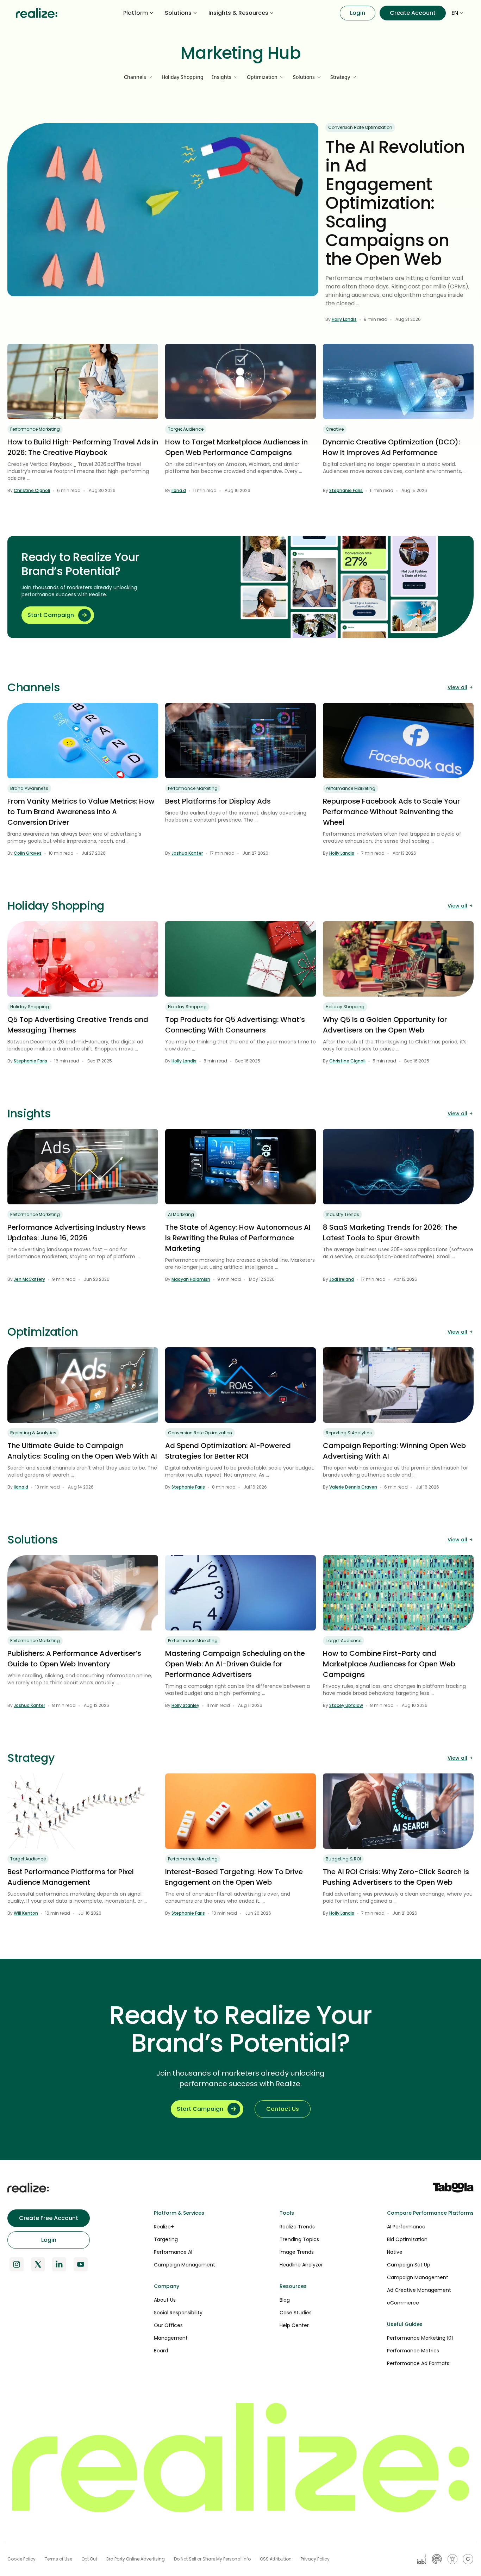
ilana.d (179, 490)
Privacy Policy (315, 2559)
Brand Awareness (29, 788)
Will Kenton (26, 1913)
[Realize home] (37, 13)
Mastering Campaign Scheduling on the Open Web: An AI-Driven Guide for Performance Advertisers (235, 1664)
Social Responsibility (178, 2313)
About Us (165, 2300)
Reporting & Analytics (33, 1433)
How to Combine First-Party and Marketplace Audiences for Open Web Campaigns (389, 1664)
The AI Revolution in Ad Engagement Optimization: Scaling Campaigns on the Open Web (395, 203)
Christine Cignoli (32, 490)
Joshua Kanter (187, 853)
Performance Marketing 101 (420, 2338)
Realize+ (164, 2227)
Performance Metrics (413, 2351)
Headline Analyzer (301, 2265)
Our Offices (168, 2325)
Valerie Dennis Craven (353, 1487)
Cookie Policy (21, 2559)
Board (161, 2351)
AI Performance (406, 2227)
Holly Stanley (185, 1705)
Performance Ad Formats (418, 2363)
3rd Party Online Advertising (136, 2559)
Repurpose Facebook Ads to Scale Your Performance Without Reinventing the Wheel (391, 812)
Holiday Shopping (183, 77)
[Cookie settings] (468, 2559)
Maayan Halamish (191, 1279)
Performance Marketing (35, 429)
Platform (136, 13)
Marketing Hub (241, 53)
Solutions (178, 13)
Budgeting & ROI (343, 1859)
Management (171, 2338)
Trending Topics (299, 2239)
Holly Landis (344, 319)
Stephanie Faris (346, 490)
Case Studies (296, 2313)
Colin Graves (28, 853)
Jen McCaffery (29, 1279)
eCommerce (403, 2303)
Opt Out (89, 2559)
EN (455, 13)
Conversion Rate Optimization (360, 127)
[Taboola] (453, 2188)
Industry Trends (342, 1214)
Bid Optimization (407, 2239)
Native (395, 2252)
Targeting (166, 2239)
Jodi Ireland (342, 1279)
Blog (285, 2300)
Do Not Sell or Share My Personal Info (212, 2559)
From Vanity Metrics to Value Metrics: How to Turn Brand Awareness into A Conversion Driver (81, 812)
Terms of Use (58, 2559)
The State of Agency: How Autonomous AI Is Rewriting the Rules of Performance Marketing (238, 1238)
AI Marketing (181, 1214)
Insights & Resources (238, 13)
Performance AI (173, 2252)
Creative (335, 429)
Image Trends (297, 2252)
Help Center (294, 2325)
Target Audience (186, 429)
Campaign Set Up (409, 2265)
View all (457, 687)
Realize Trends (297, 2227)
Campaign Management (185, 2265)
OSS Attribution (276, 2559)
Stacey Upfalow (346, 1705)
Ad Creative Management (419, 2290)
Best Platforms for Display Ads (218, 801)
